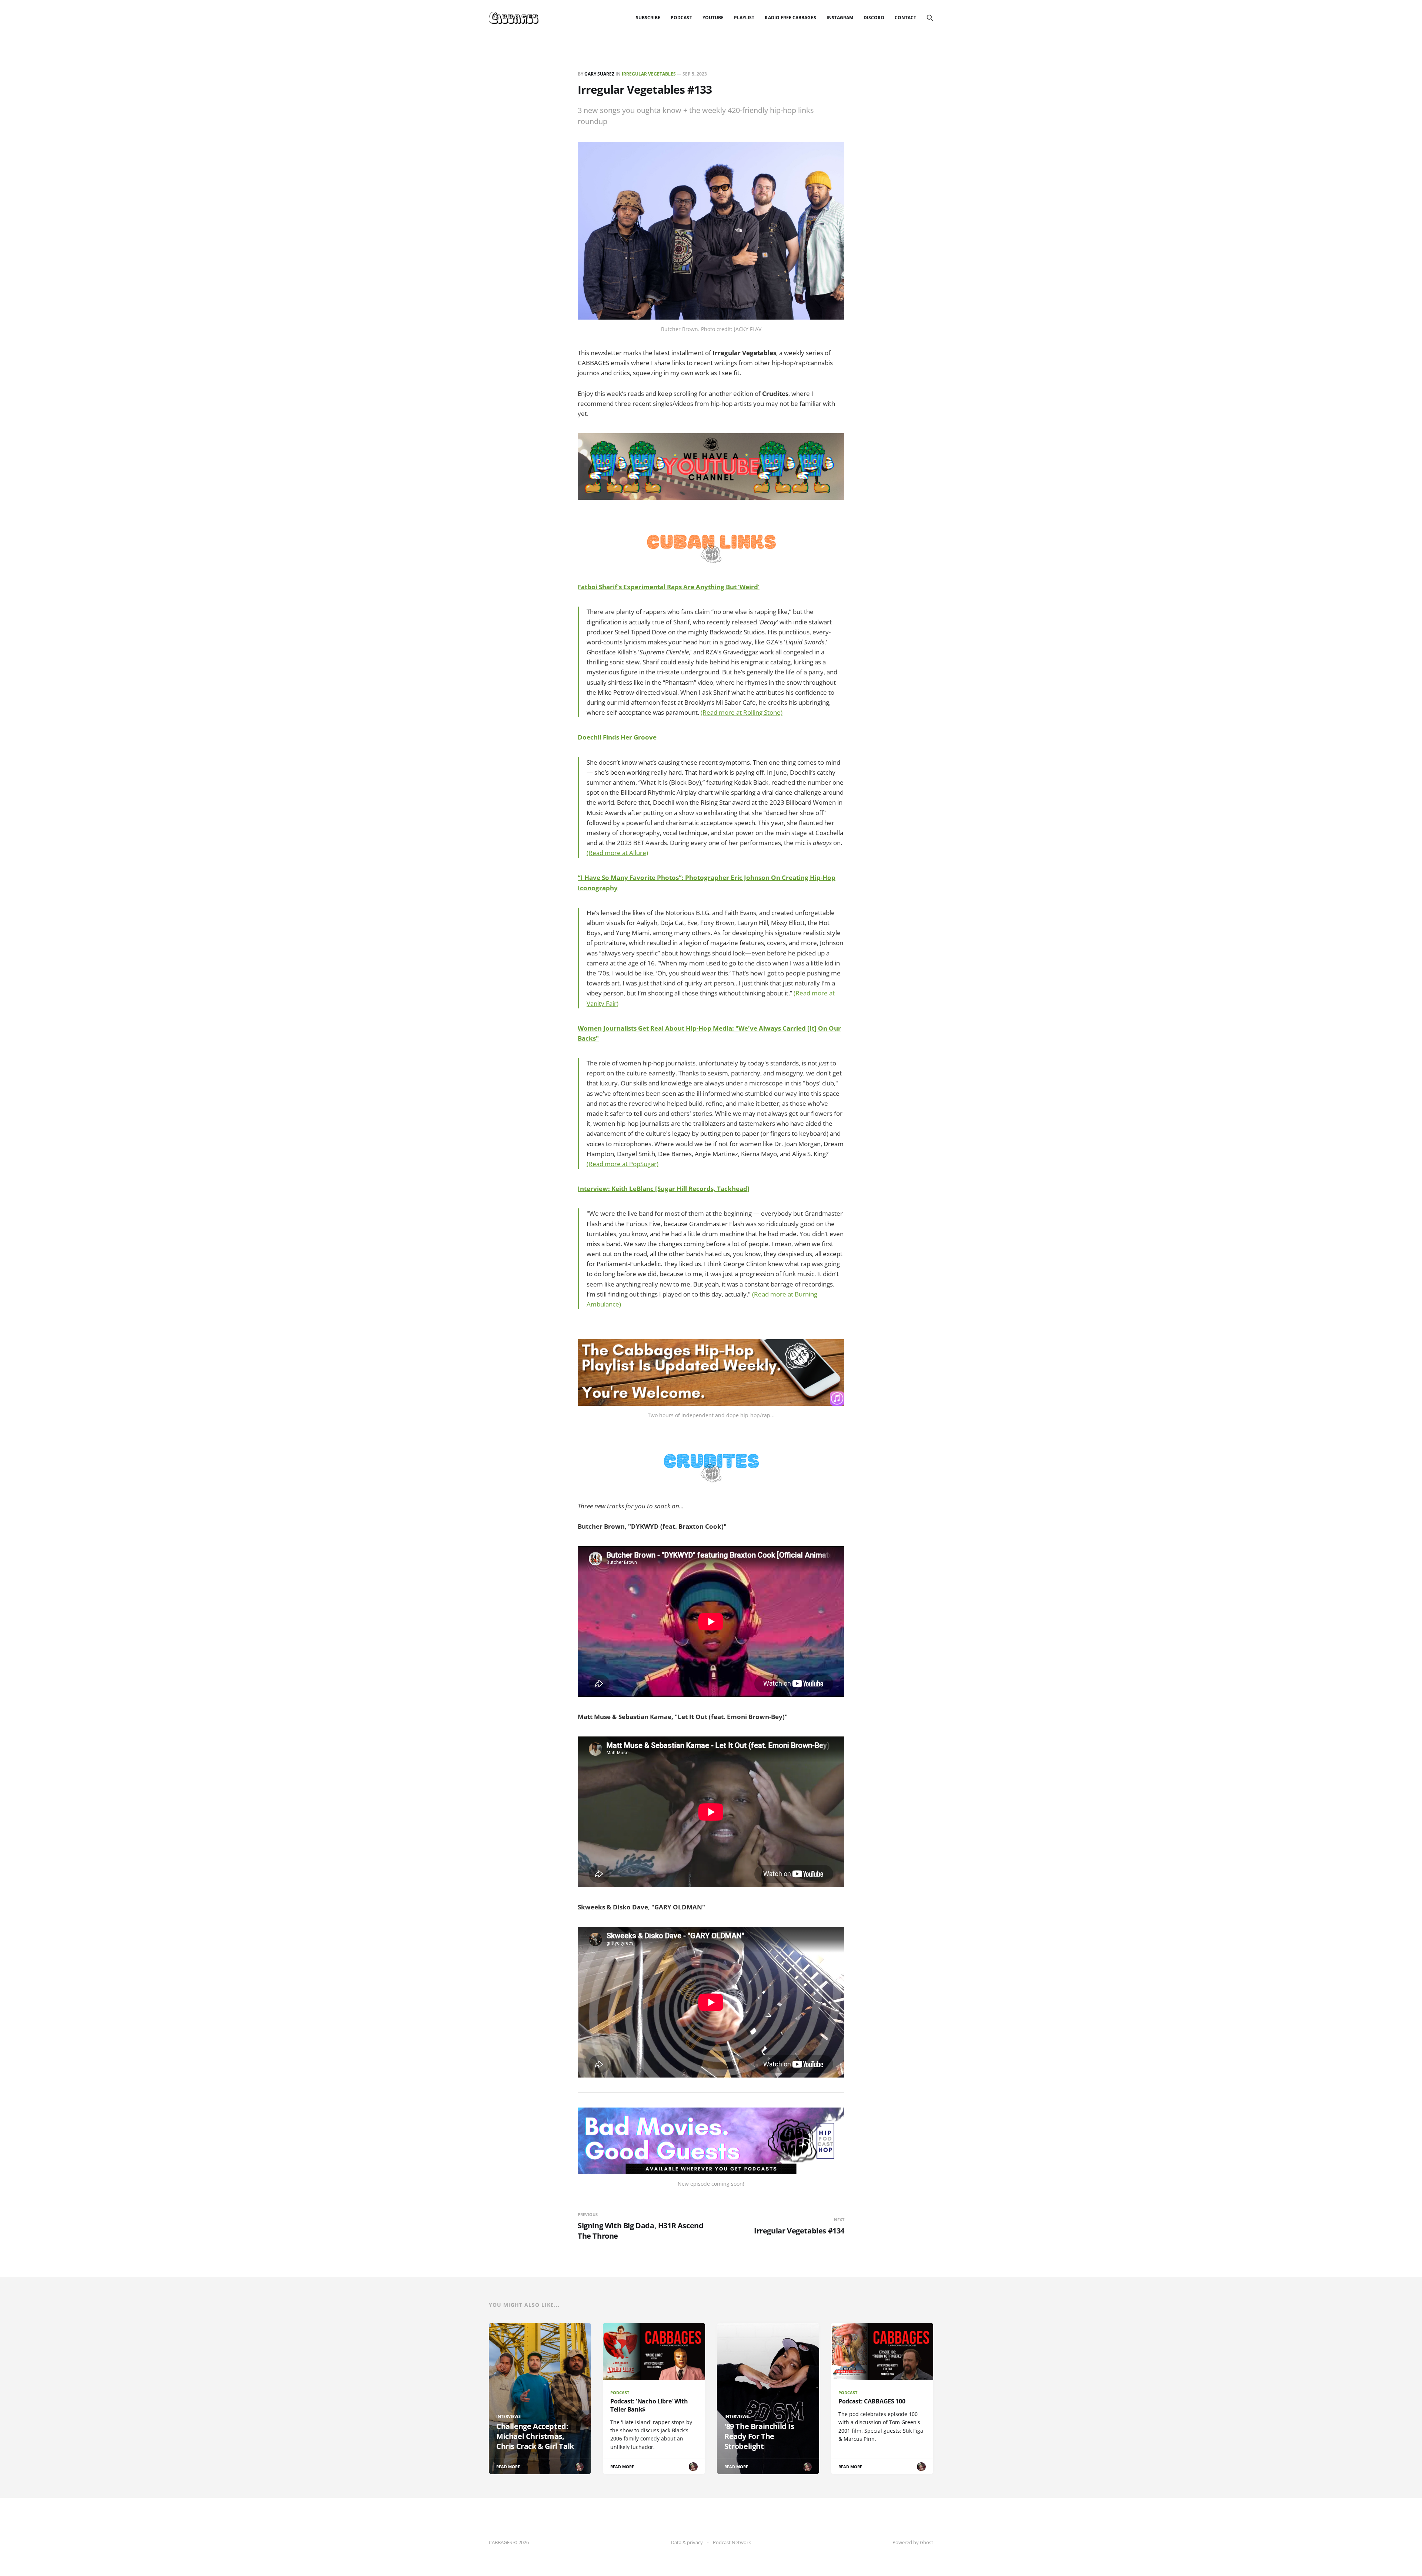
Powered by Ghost (913, 2542)
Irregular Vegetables (649, 74)
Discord (874, 18)
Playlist (744, 18)
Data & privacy (687, 2542)
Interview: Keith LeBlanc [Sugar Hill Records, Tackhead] (664, 1189)
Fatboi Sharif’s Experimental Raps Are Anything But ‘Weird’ (669, 587)
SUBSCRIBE (648, 18)
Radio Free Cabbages (790, 18)
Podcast (681, 18)
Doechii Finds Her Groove (617, 737)
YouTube (713, 18)
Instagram (840, 18)
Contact (905, 18)
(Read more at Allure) (617, 853)
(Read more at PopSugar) (622, 1164)
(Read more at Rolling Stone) (742, 712)
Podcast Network (732, 2542)
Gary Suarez (599, 74)
